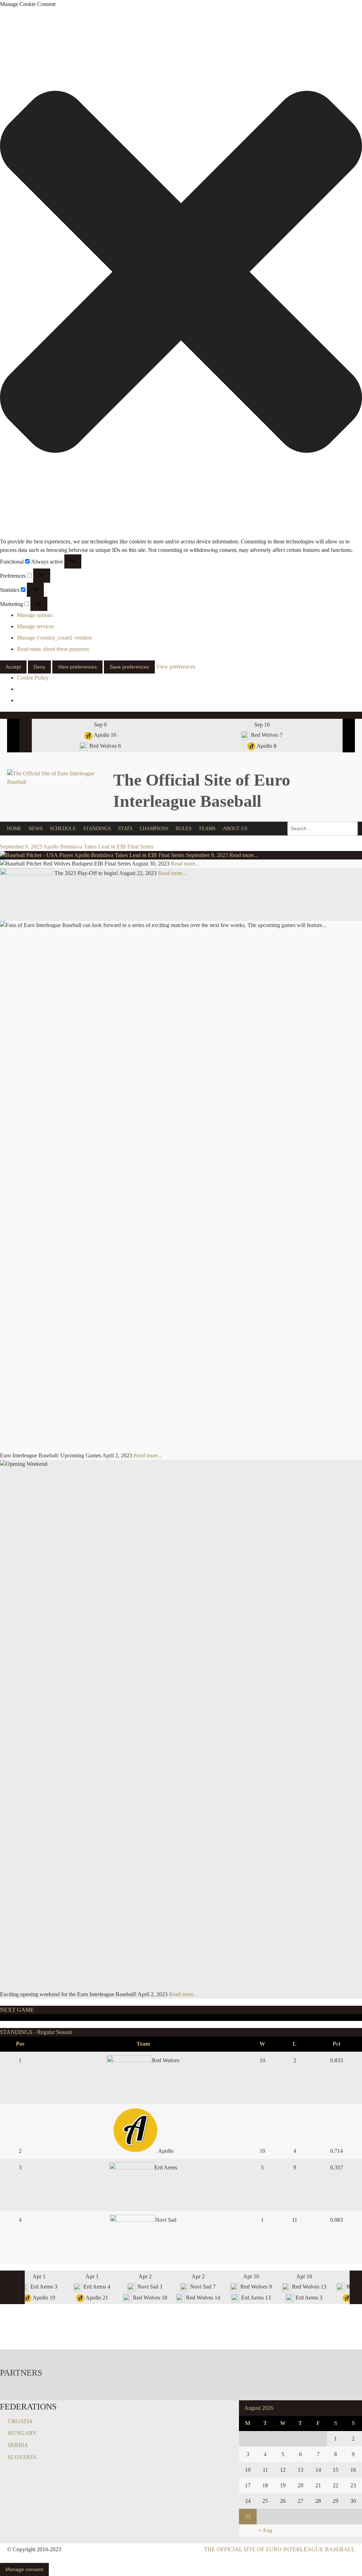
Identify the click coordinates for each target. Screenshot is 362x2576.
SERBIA (18, 2445)
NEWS (36, 829)
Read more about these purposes (53, 649)
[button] (181, 273)
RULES (184, 829)
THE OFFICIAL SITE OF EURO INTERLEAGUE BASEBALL (279, 2549)
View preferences (77, 667)
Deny (39, 667)
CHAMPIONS (154, 829)
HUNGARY (22, 2433)
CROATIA (20, 2421)
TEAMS (207, 829)
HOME (14, 829)
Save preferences (129, 667)
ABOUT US (235, 829)
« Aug (265, 2530)
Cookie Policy (33, 678)
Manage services (36, 626)
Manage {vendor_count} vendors (54, 638)
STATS (125, 829)
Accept (13, 667)
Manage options (35, 615)
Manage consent (24, 2569)
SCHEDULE (63, 829)
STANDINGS (97, 829)
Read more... (244, 855)
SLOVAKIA (22, 2457)
